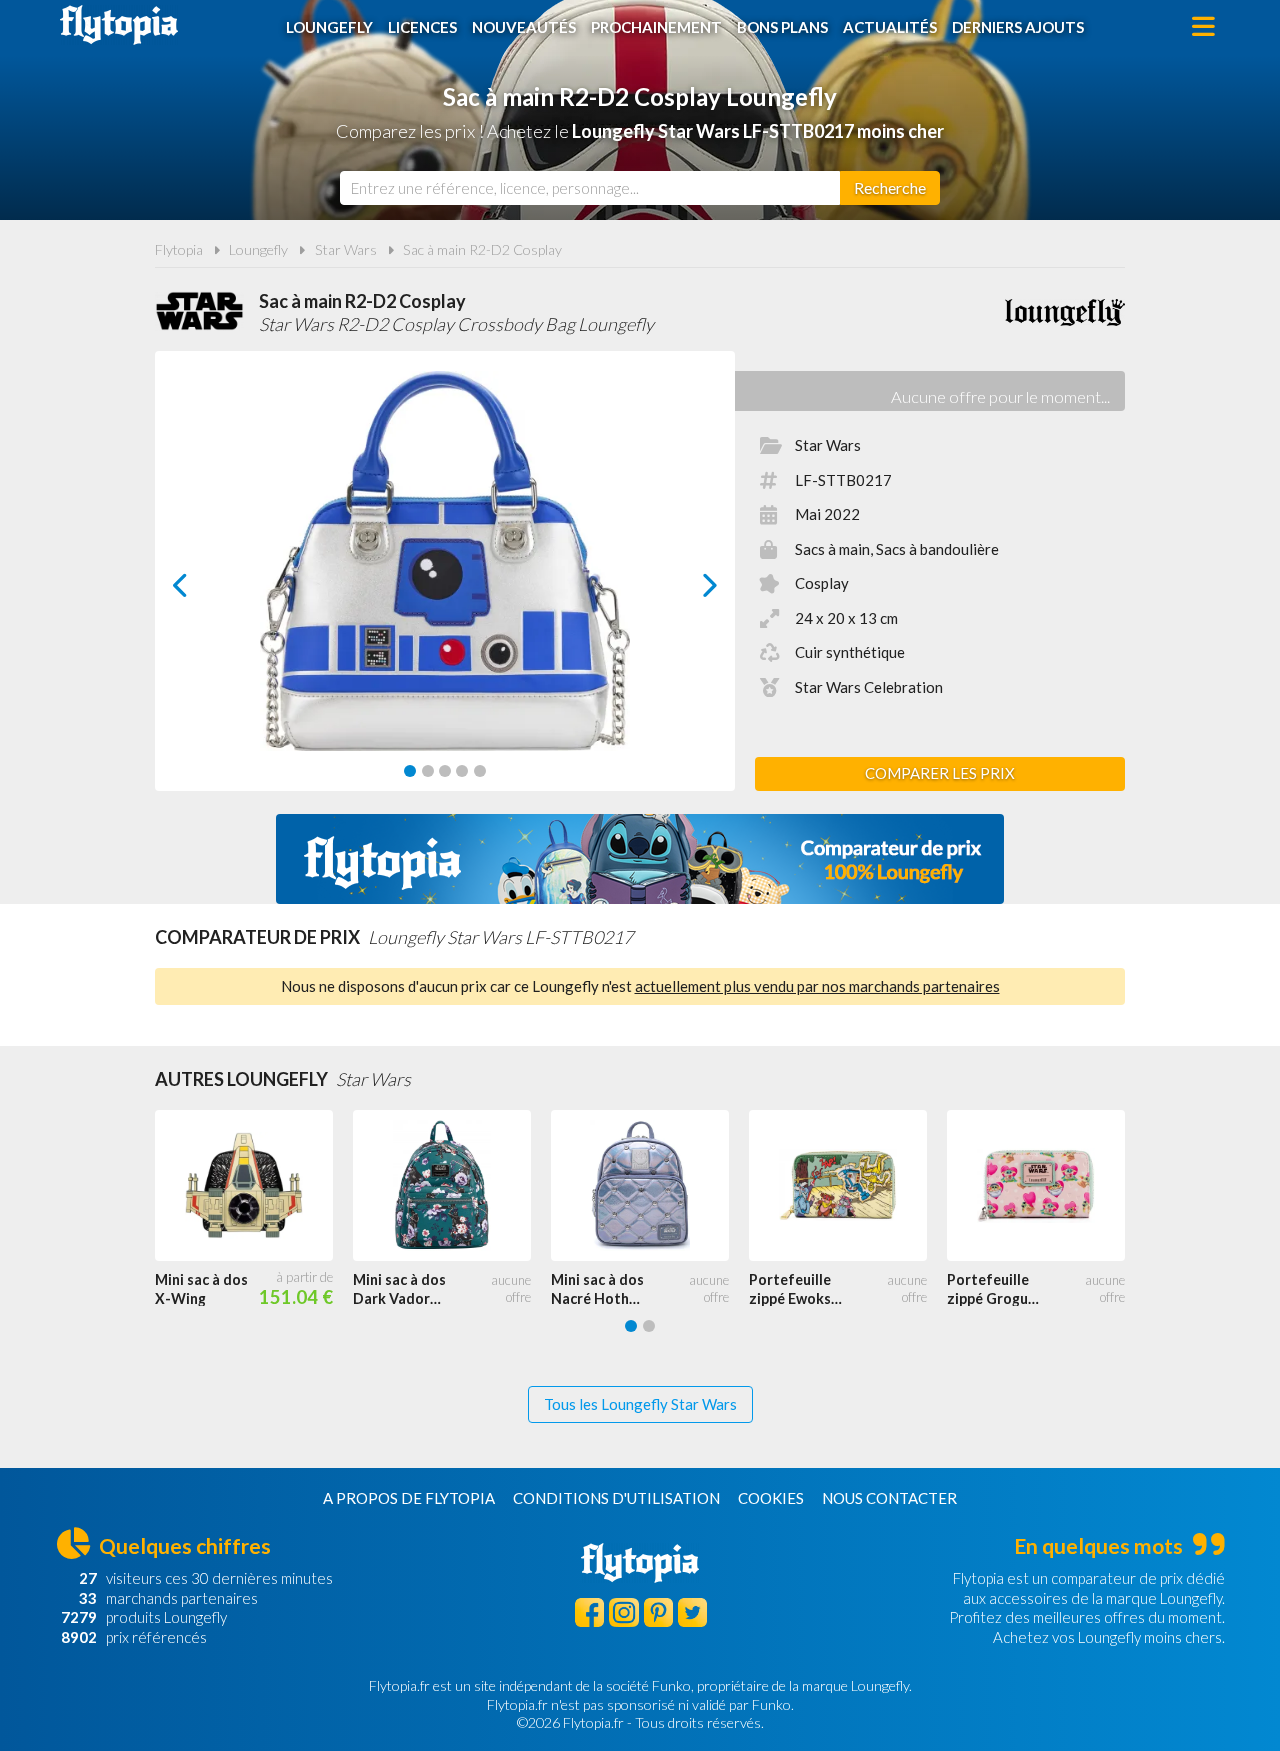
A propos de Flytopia (409, 1498)
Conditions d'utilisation (616, 1498)
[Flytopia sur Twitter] (692, 1612)
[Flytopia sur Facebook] (589, 1612)
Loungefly (329, 27)
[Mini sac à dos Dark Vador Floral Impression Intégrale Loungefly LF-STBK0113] (452, 1186)
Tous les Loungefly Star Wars (640, 1404)
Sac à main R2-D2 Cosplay (482, 249)
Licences (422, 27)
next (687, 590)
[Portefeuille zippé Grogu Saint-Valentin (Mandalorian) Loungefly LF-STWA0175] (1046, 1186)
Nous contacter (889, 1498)
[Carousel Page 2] (428, 771)
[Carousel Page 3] (445, 771)
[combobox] (590, 188)
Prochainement (656, 27)
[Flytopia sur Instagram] (623, 1612)
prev (202, 590)
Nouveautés (524, 27)
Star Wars (346, 249)
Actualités (890, 27)
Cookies (771, 1498)
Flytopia (119, 25)
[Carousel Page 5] (480, 771)
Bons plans (782, 27)
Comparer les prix (940, 773)
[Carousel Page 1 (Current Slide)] (410, 771)
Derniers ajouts (1018, 27)
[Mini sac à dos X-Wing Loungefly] (254, 1186)
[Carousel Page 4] (462, 771)
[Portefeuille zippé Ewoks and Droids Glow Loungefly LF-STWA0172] (848, 1186)
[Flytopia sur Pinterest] (658, 1612)
